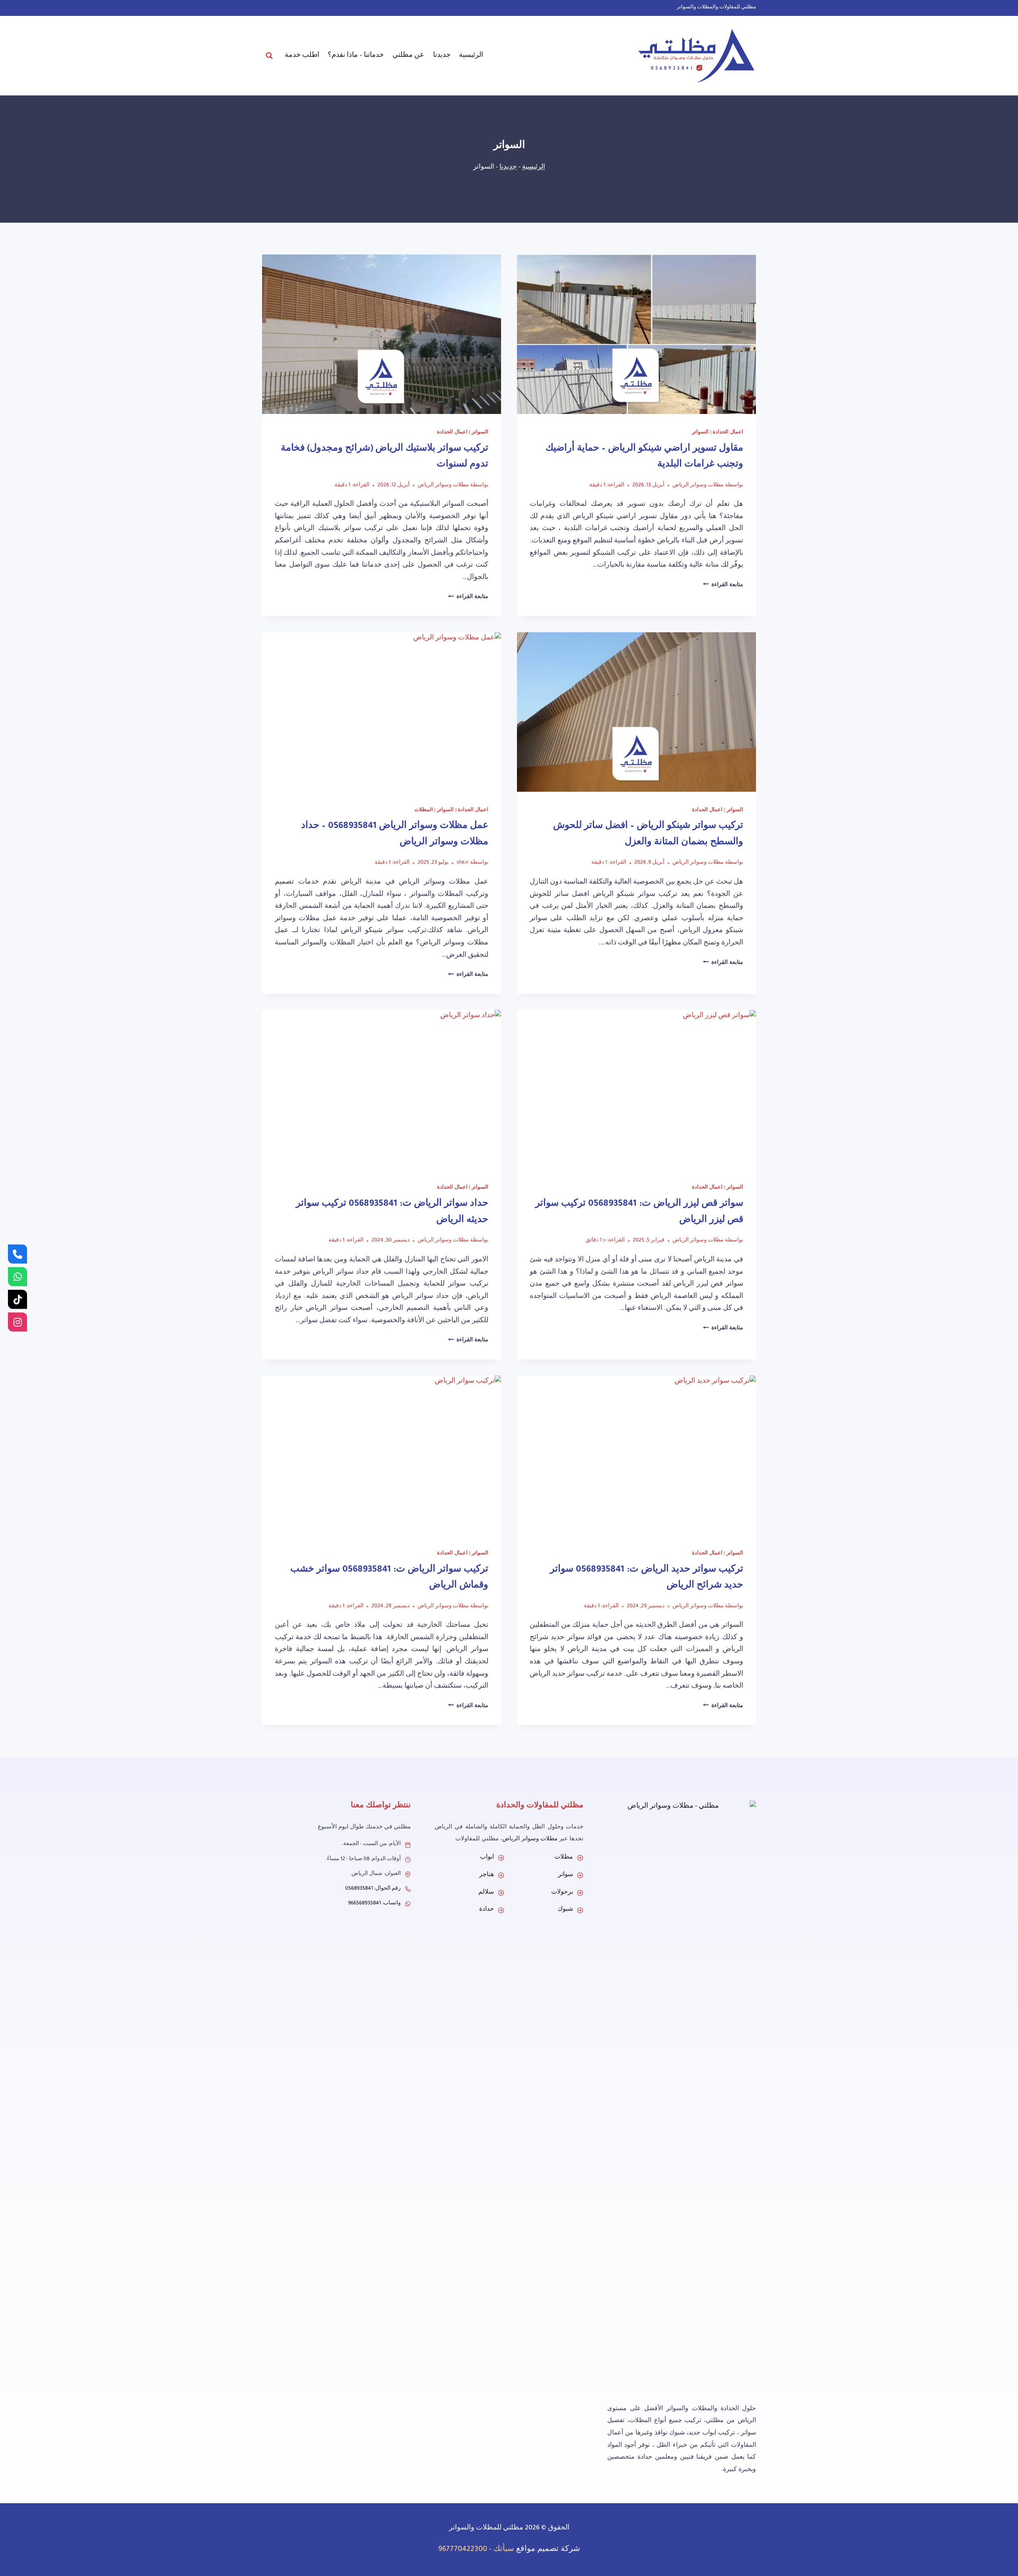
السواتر (700, 433)
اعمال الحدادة (728, 433)
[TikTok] (17, 1300)
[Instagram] (17, 1322)
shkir (463, 863)
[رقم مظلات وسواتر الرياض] (17, 1254)
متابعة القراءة (723, 585)
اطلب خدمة (302, 56)
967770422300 (463, 2550)
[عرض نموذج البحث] (269, 56)
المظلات (424, 810)
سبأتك (504, 2550)
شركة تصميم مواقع (548, 2550)
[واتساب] (17, 1277)
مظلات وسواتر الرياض (698, 486)
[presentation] (636, 334)
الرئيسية (471, 56)
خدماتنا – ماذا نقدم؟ (356, 56)
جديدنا (442, 56)
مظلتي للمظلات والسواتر (486, 2528)
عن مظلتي (408, 56)
